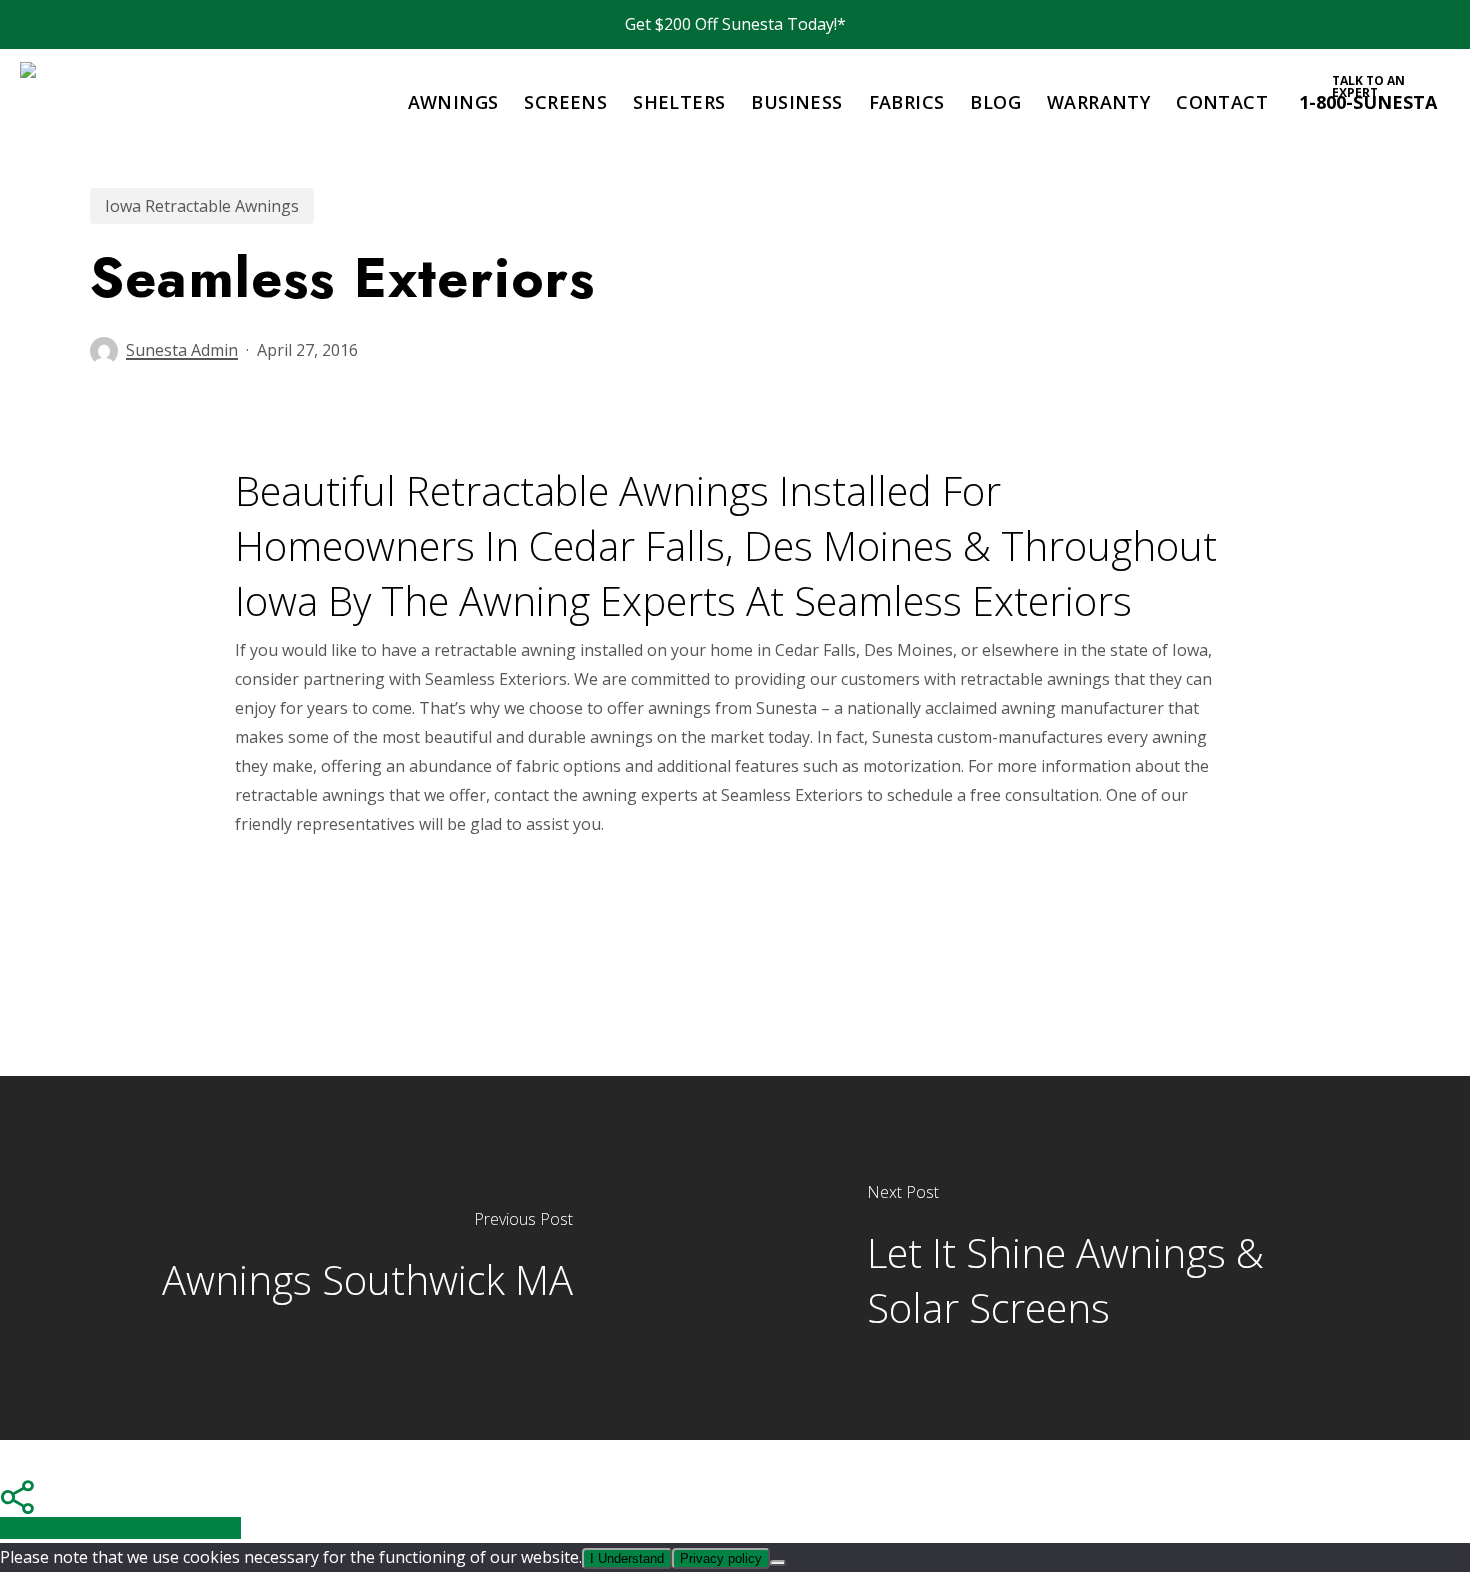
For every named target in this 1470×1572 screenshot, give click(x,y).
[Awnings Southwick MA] (367, 1257)
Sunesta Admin (182, 350)
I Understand (627, 1558)
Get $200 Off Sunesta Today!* (735, 24)
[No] (778, 1563)
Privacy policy (721, 1558)
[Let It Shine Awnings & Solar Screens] (1102, 1257)
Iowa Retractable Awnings (202, 206)
